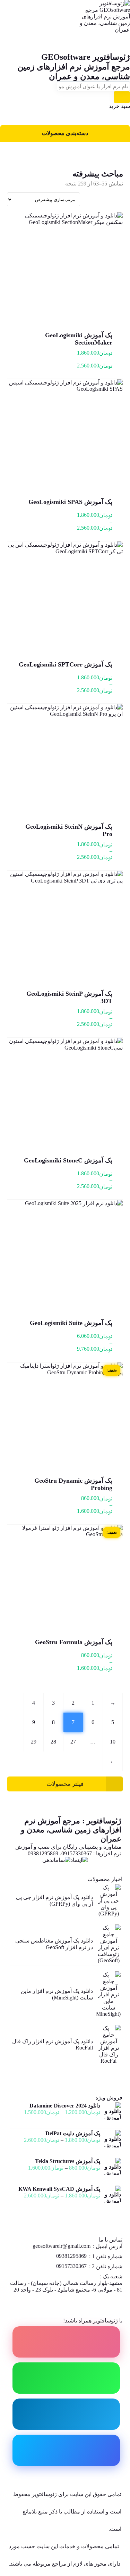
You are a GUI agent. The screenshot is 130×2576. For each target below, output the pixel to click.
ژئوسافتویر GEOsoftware (86, 57)
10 (113, 1742)
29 (34, 1742)
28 (53, 1742)
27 (73, 1742)
